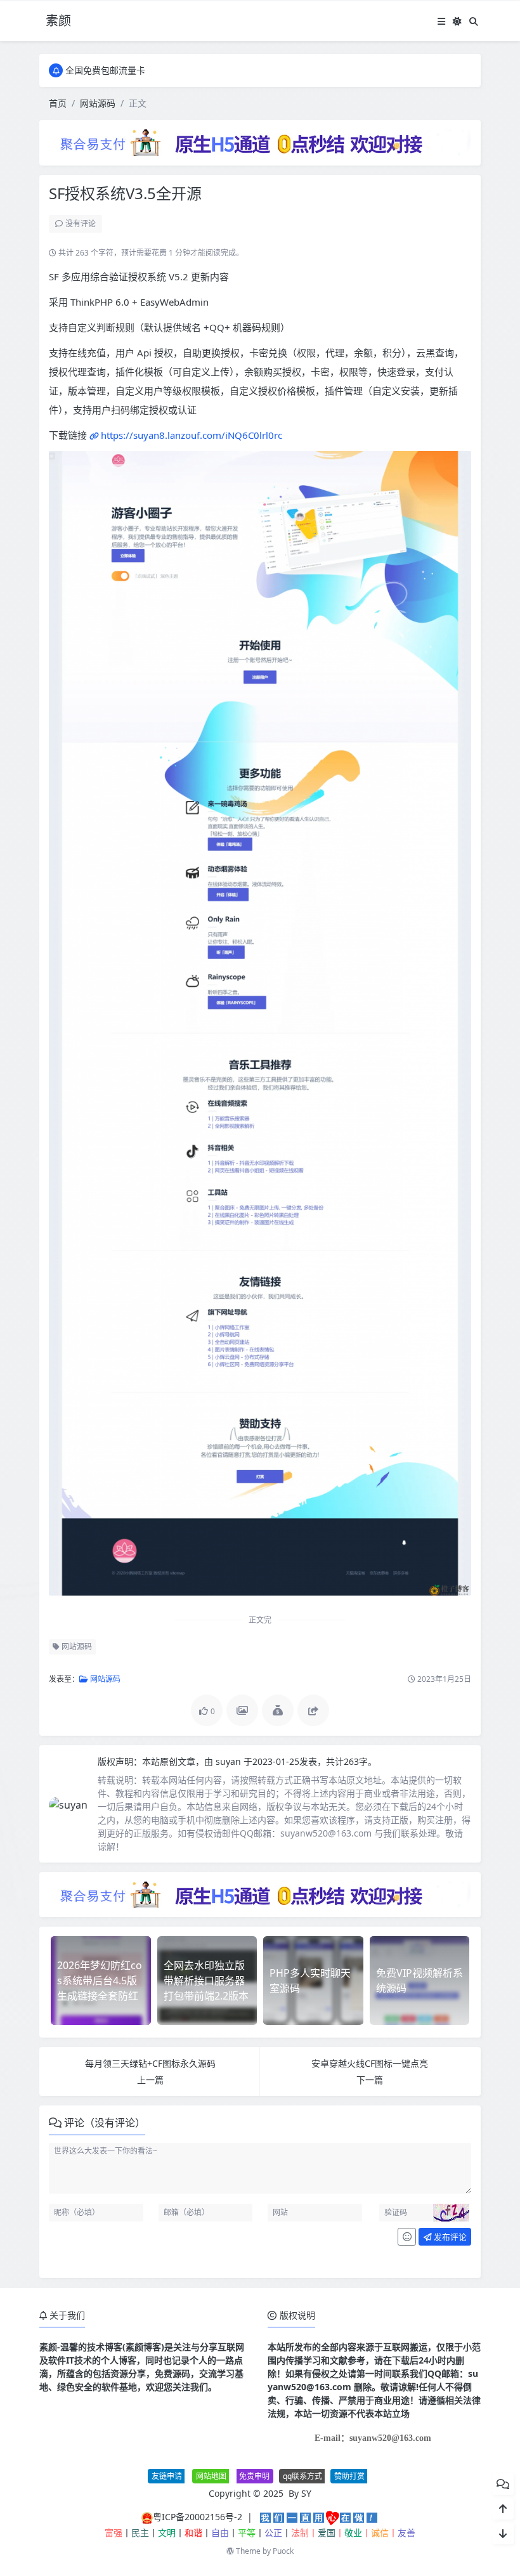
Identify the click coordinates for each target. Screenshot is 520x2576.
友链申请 (167, 2476)
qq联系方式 (302, 2476)
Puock (283, 2551)
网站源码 (98, 103)
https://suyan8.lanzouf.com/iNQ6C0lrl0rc (192, 435)
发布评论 (449, 2237)
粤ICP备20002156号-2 (198, 2517)
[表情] (407, 2237)
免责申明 (254, 2476)
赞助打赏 (349, 2476)
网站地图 (211, 2476)
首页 (58, 103)
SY (306, 2493)
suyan (230, 1761)
